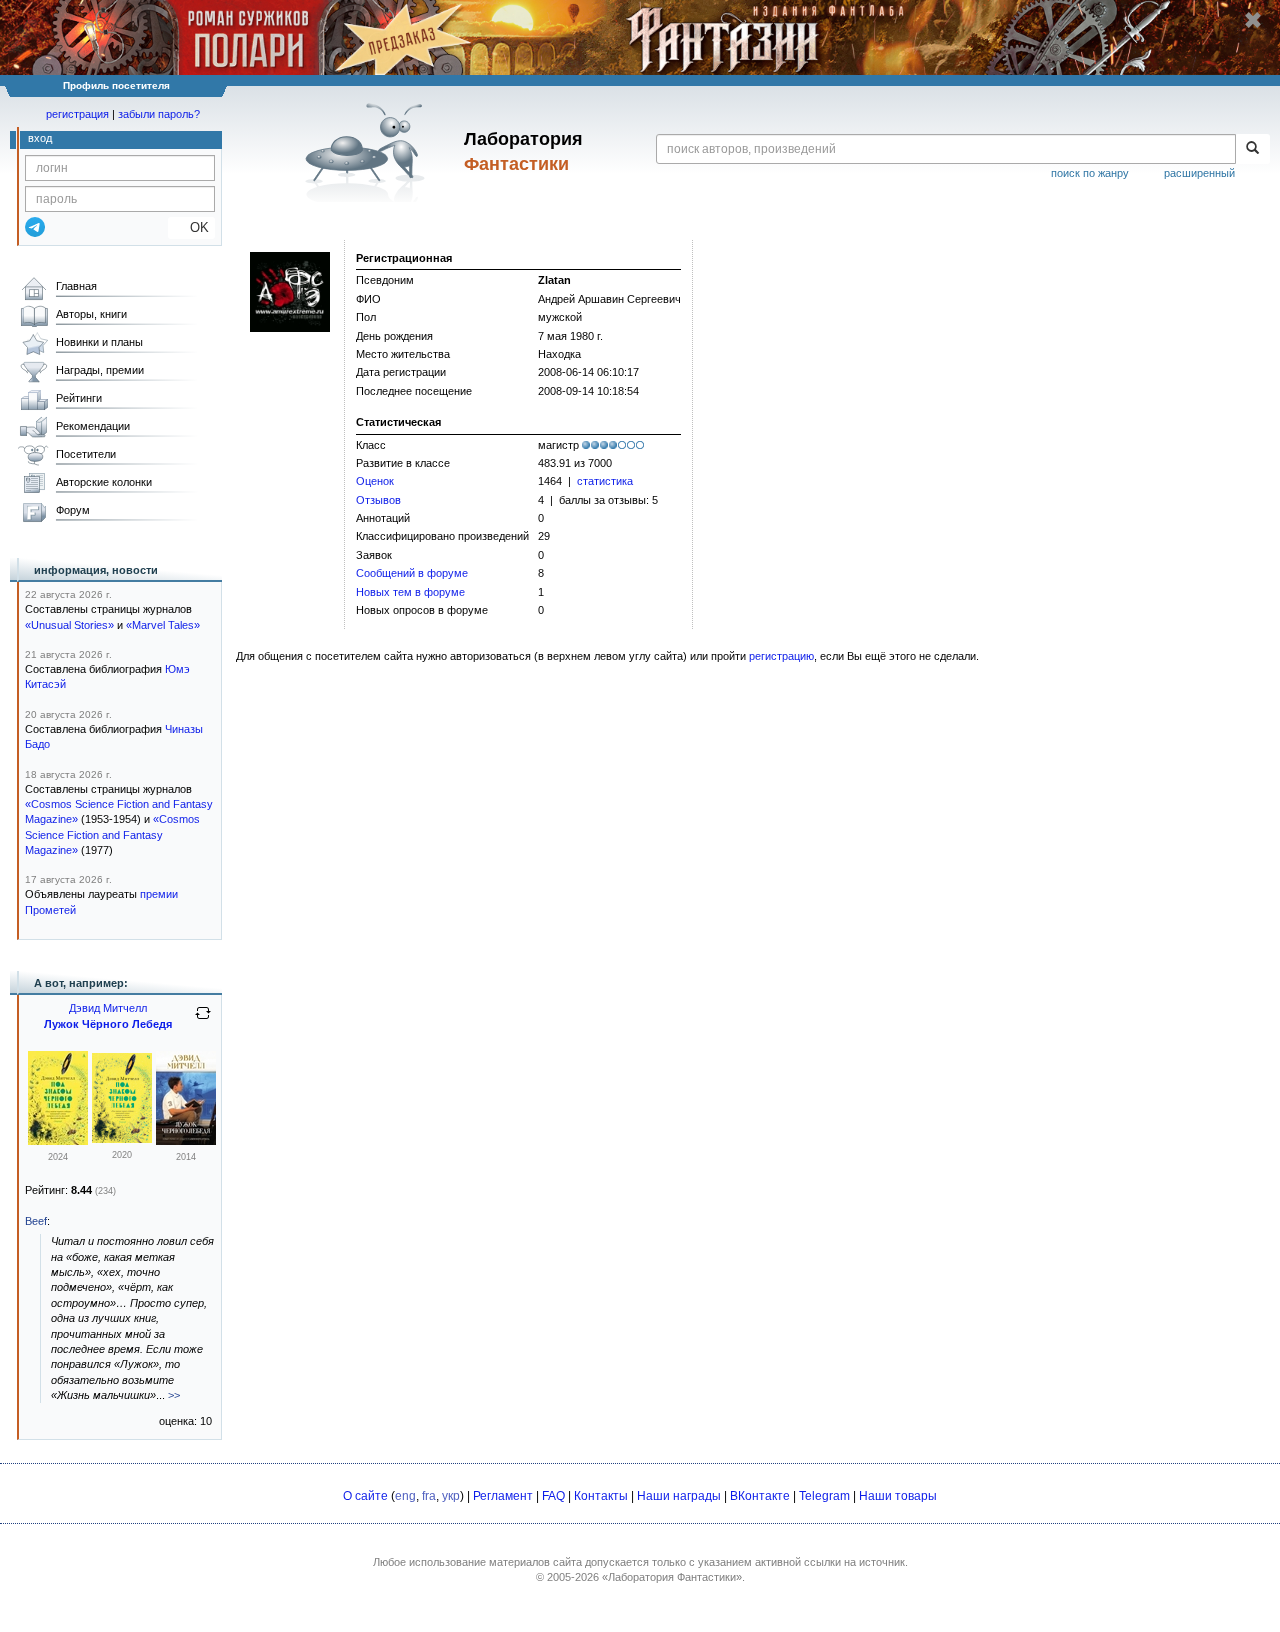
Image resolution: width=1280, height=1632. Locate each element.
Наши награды (679, 1496)
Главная (76, 286)
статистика (605, 481)
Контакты (601, 1496)
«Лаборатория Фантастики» (672, 1577)
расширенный (1199, 173)
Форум (73, 510)
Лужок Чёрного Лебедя (108, 1024)
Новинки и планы (99, 342)
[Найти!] (1252, 149)
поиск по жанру (1090, 173)
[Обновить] (203, 1021)
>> (174, 1395)
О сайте (365, 1496)
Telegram (824, 1496)
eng (405, 1496)
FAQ (553, 1496)
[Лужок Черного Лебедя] (186, 1141)
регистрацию (781, 656)
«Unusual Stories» (69, 625)
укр (451, 1496)
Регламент (503, 1496)
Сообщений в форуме (412, 573)
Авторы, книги (91, 314)
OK (191, 227)
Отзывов (378, 500)
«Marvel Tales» (163, 625)
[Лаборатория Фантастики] (368, 152)
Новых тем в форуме (410, 592)
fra (429, 1496)
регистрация (77, 114)
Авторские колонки (104, 482)
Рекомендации (93, 426)
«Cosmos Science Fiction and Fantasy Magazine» (112, 834)
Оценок (375, 481)
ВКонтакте (760, 1496)
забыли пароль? (159, 114)
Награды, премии (100, 370)
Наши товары (898, 1496)
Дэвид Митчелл (108, 1008)
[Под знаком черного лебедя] (58, 1141)
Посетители (86, 454)
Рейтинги (79, 398)
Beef (36, 1221)
